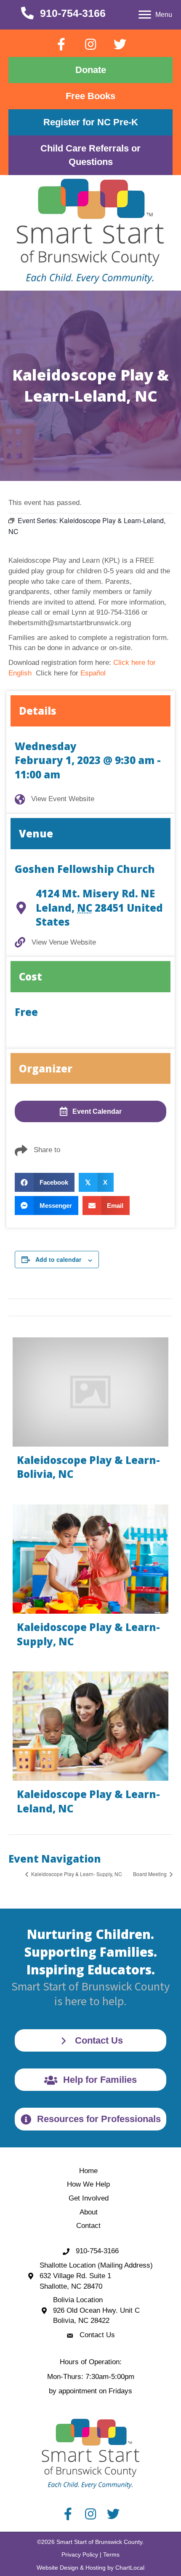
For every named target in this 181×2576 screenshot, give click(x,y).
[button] (61, 44)
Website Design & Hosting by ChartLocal (90, 2568)
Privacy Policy (80, 2554)
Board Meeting (150, 1874)
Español (93, 673)
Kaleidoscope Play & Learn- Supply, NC (76, 1874)
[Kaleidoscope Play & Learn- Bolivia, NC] (90, 1412)
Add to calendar (58, 1260)
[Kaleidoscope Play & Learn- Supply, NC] (90, 1580)
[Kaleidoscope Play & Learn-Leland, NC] (90, 1747)
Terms (111, 2554)
